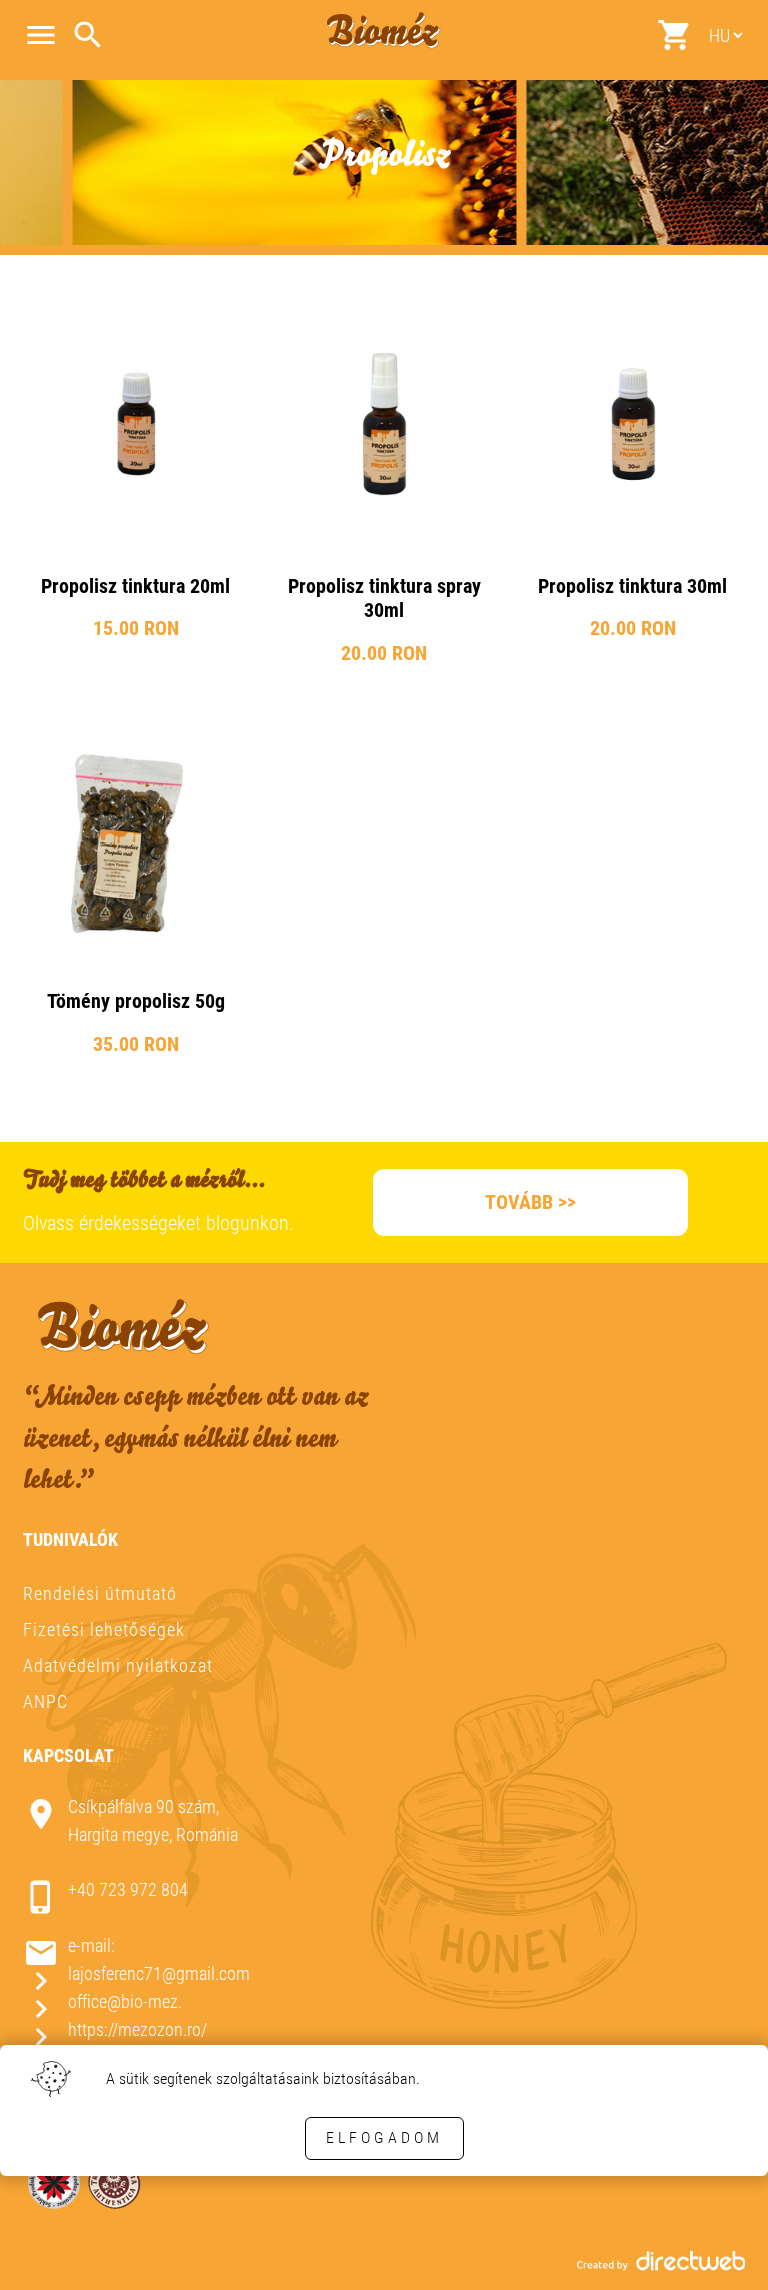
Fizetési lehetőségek (104, 1630)
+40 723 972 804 (128, 1890)
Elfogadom (384, 2137)
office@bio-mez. (125, 2001)
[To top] (720, 2247)
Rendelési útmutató (100, 1594)
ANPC (45, 1701)
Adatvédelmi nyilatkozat (118, 1665)
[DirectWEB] (661, 2265)
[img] (136, 487)
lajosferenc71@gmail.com (159, 1973)
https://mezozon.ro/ (137, 2029)
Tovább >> (530, 1202)
